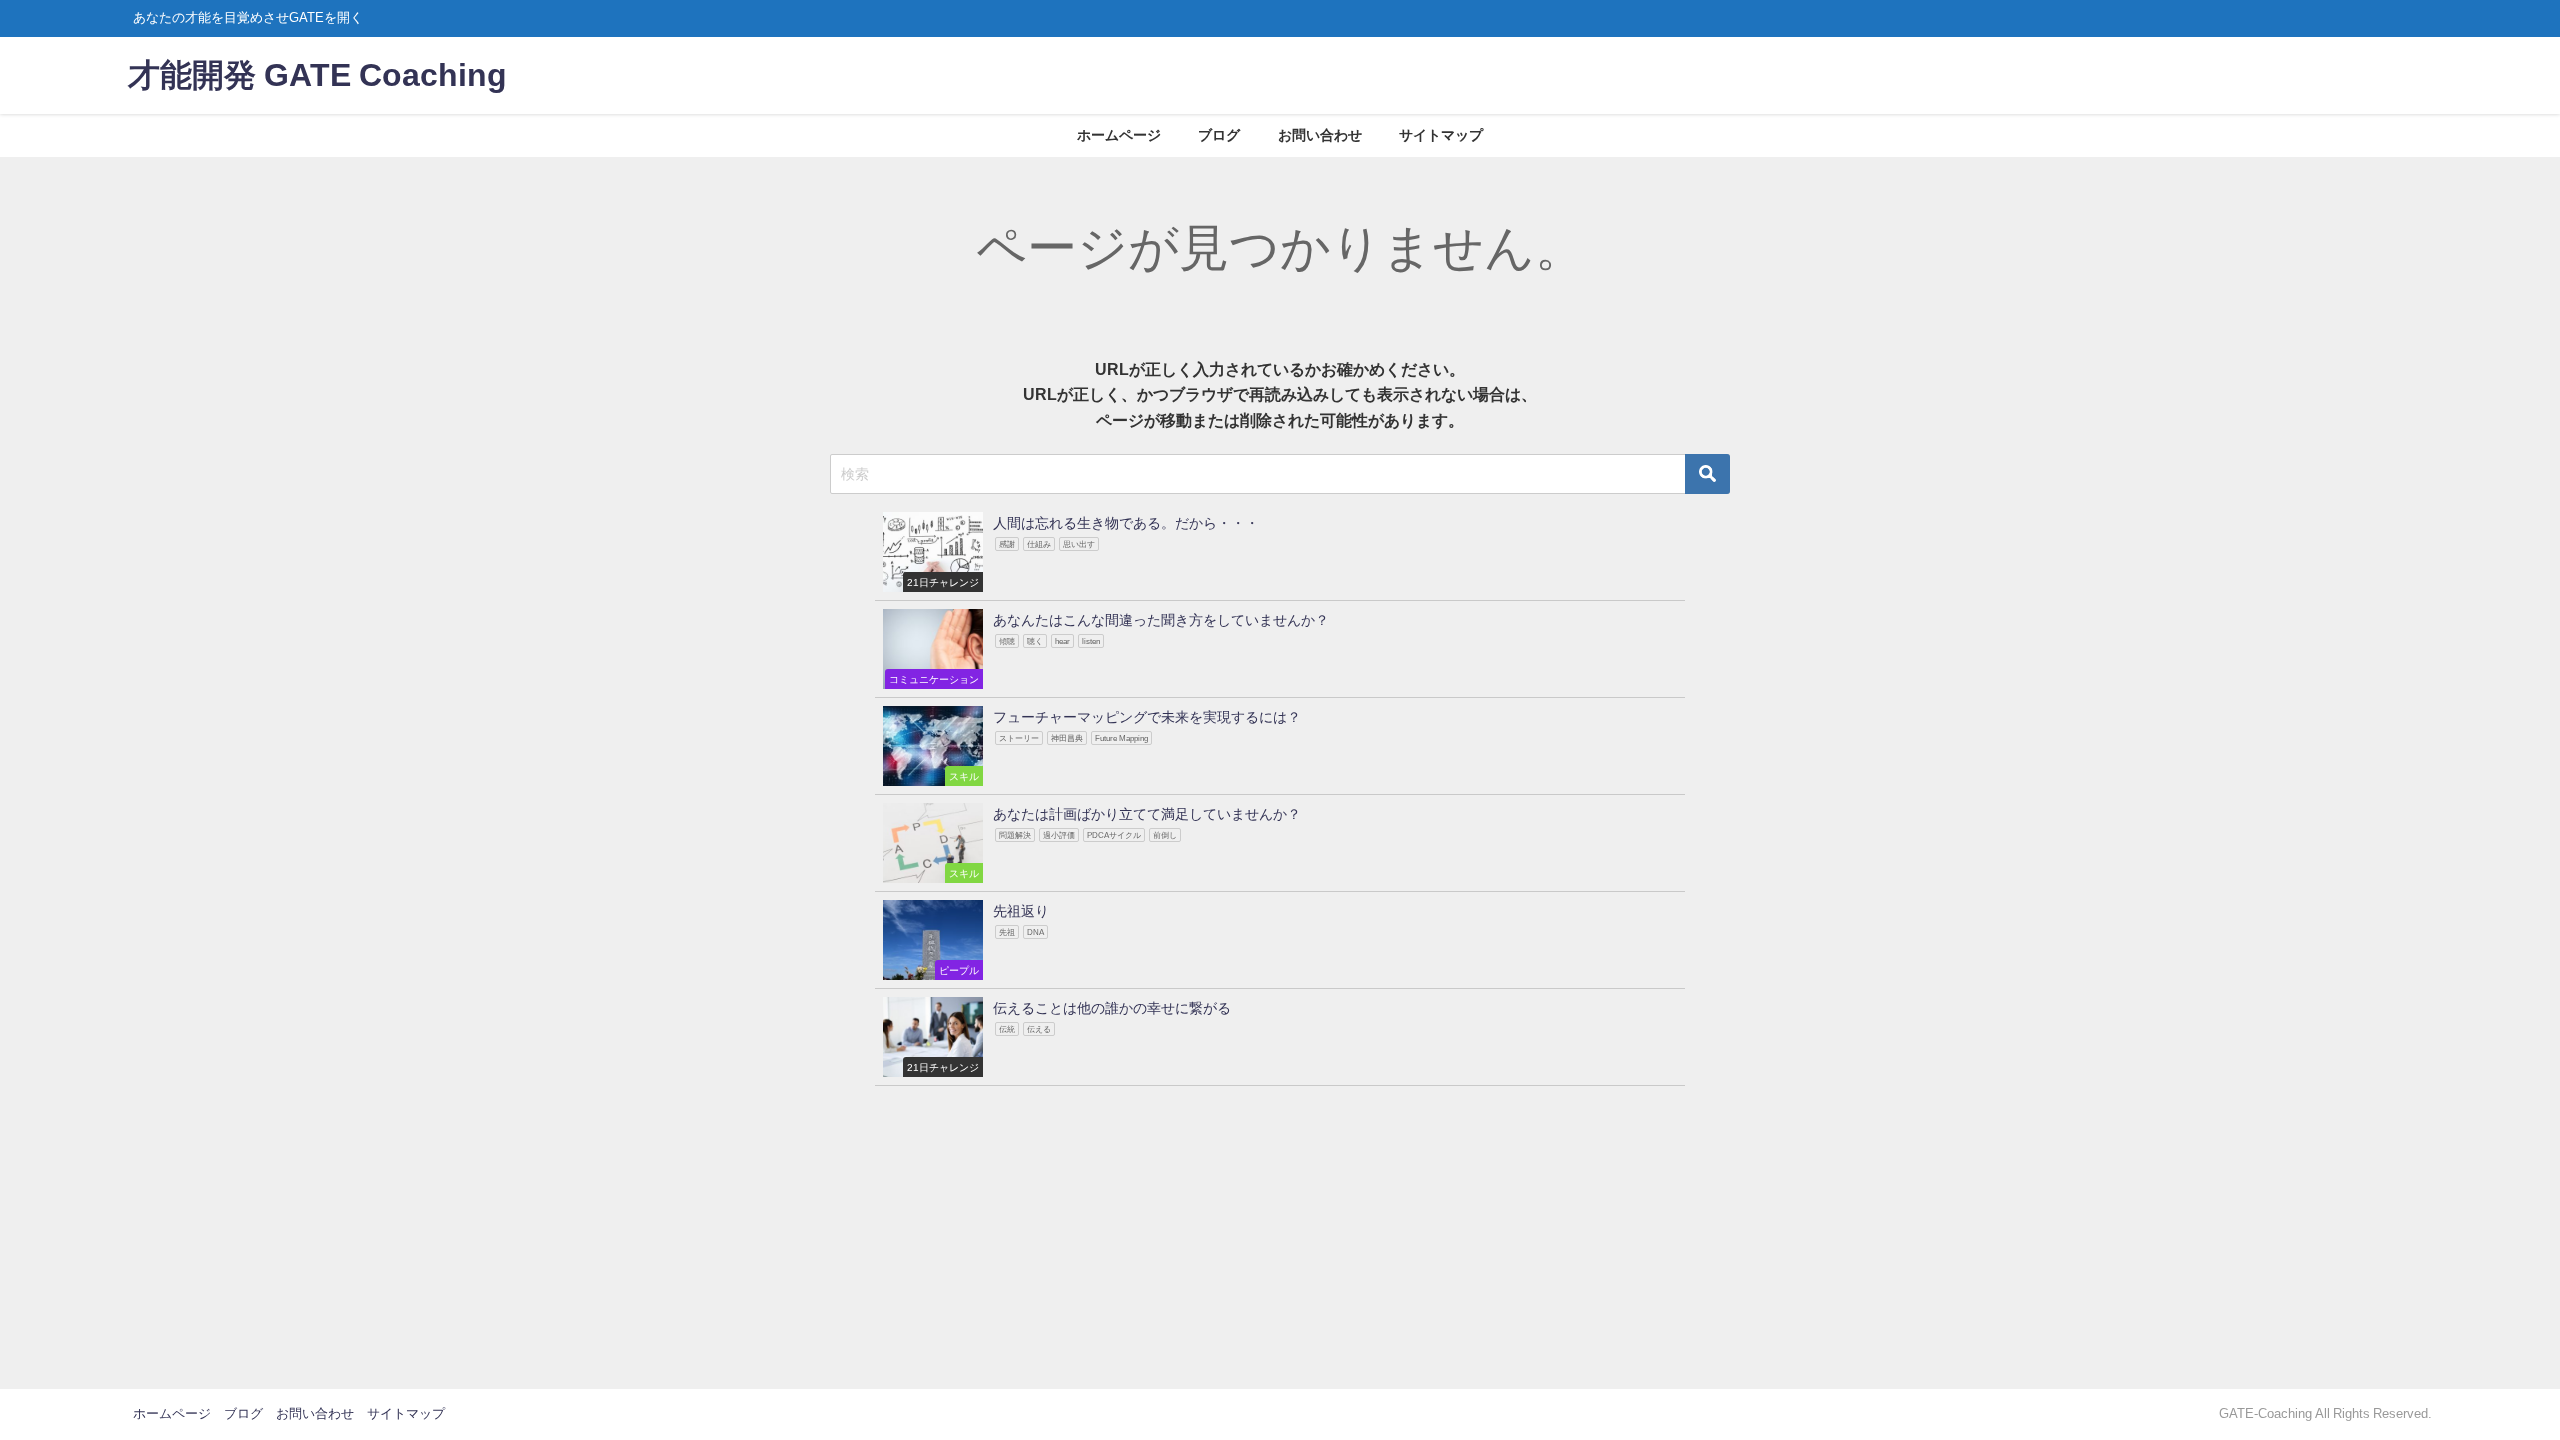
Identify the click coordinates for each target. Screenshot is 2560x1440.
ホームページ (1119, 135)
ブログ (1219, 135)
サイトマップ (1441, 135)
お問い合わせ (1320, 135)
